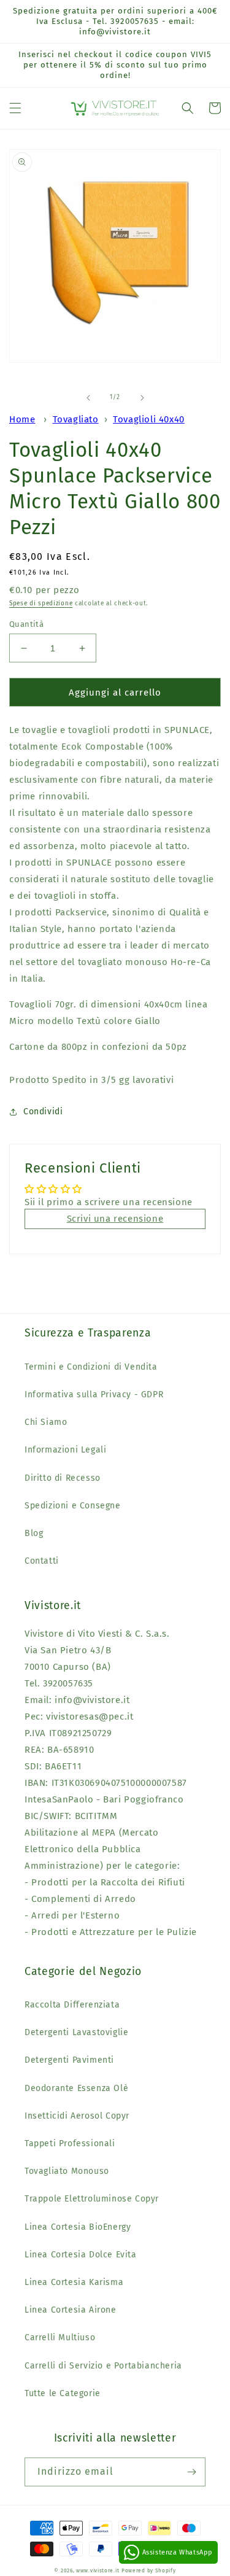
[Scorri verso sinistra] (88, 398)
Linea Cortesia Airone (71, 2310)
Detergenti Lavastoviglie (76, 2032)
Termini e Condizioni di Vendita (91, 1367)
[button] (15, 108)
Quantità (26, 624)
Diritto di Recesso (63, 1478)
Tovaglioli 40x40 (149, 419)
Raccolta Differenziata (72, 2005)
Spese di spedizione (41, 603)
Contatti (42, 1561)
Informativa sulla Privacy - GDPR (94, 1395)
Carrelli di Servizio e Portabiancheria (103, 2366)
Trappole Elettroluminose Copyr (92, 2199)
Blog (34, 1533)
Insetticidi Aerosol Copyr (77, 2116)
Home (22, 419)
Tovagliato (76, 419)
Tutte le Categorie (63, 2393)
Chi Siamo (46, 1422)
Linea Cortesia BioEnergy (78, 2227)
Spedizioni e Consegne (73, 1506)
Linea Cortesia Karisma (74, 2282)
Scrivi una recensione (115, 1219)
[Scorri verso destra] (142, 398)
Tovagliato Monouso (67, 2171)
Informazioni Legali (65, 1450)
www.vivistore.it (98, 2570)
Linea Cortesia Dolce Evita (81, 2255)
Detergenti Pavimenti (69, 2060)
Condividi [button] (43, 1111)
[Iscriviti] (191, 2472)
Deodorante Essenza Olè (76, 2088)
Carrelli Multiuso (60, 2337)
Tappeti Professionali (70, 2143)
